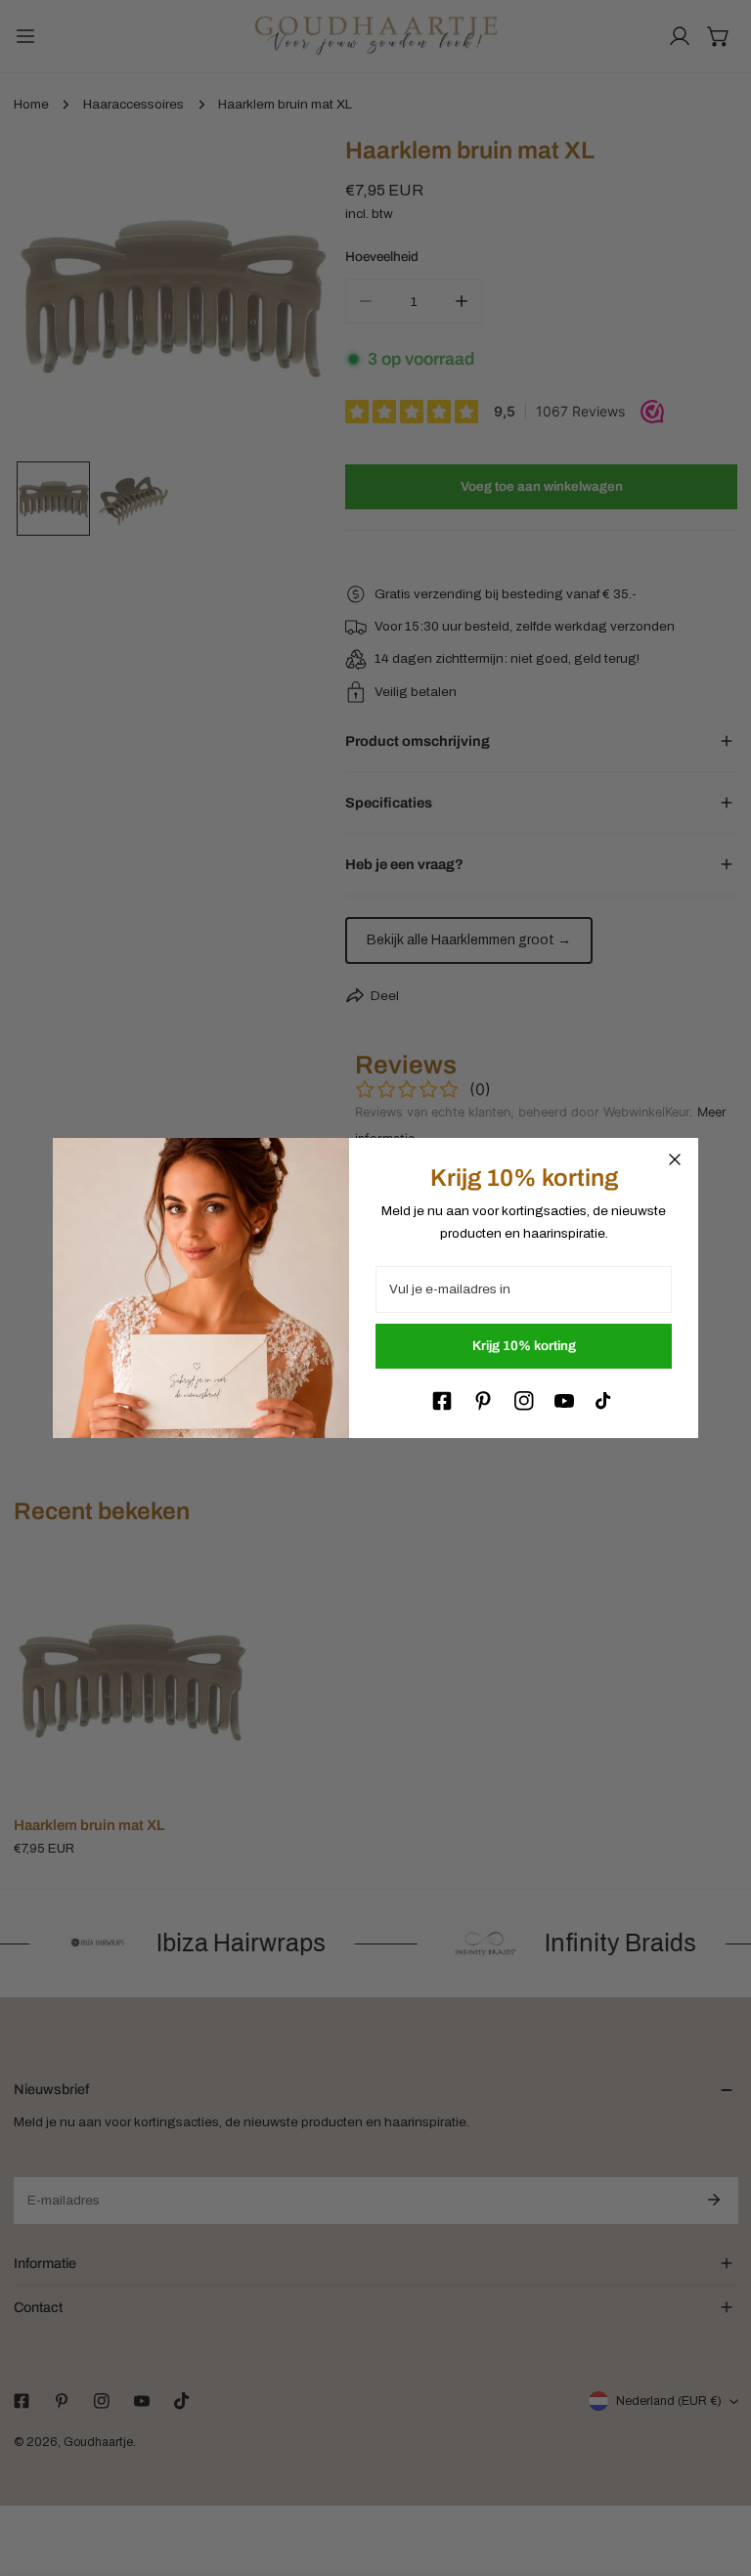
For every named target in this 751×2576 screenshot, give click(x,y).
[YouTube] (564, 1401)
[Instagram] (524, 1401)
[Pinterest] (483, 1401)
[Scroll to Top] (718, 2474)
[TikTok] (605, 1401)
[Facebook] (442, 1401)
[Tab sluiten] (675, 1159)
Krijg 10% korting (524, 1346)
